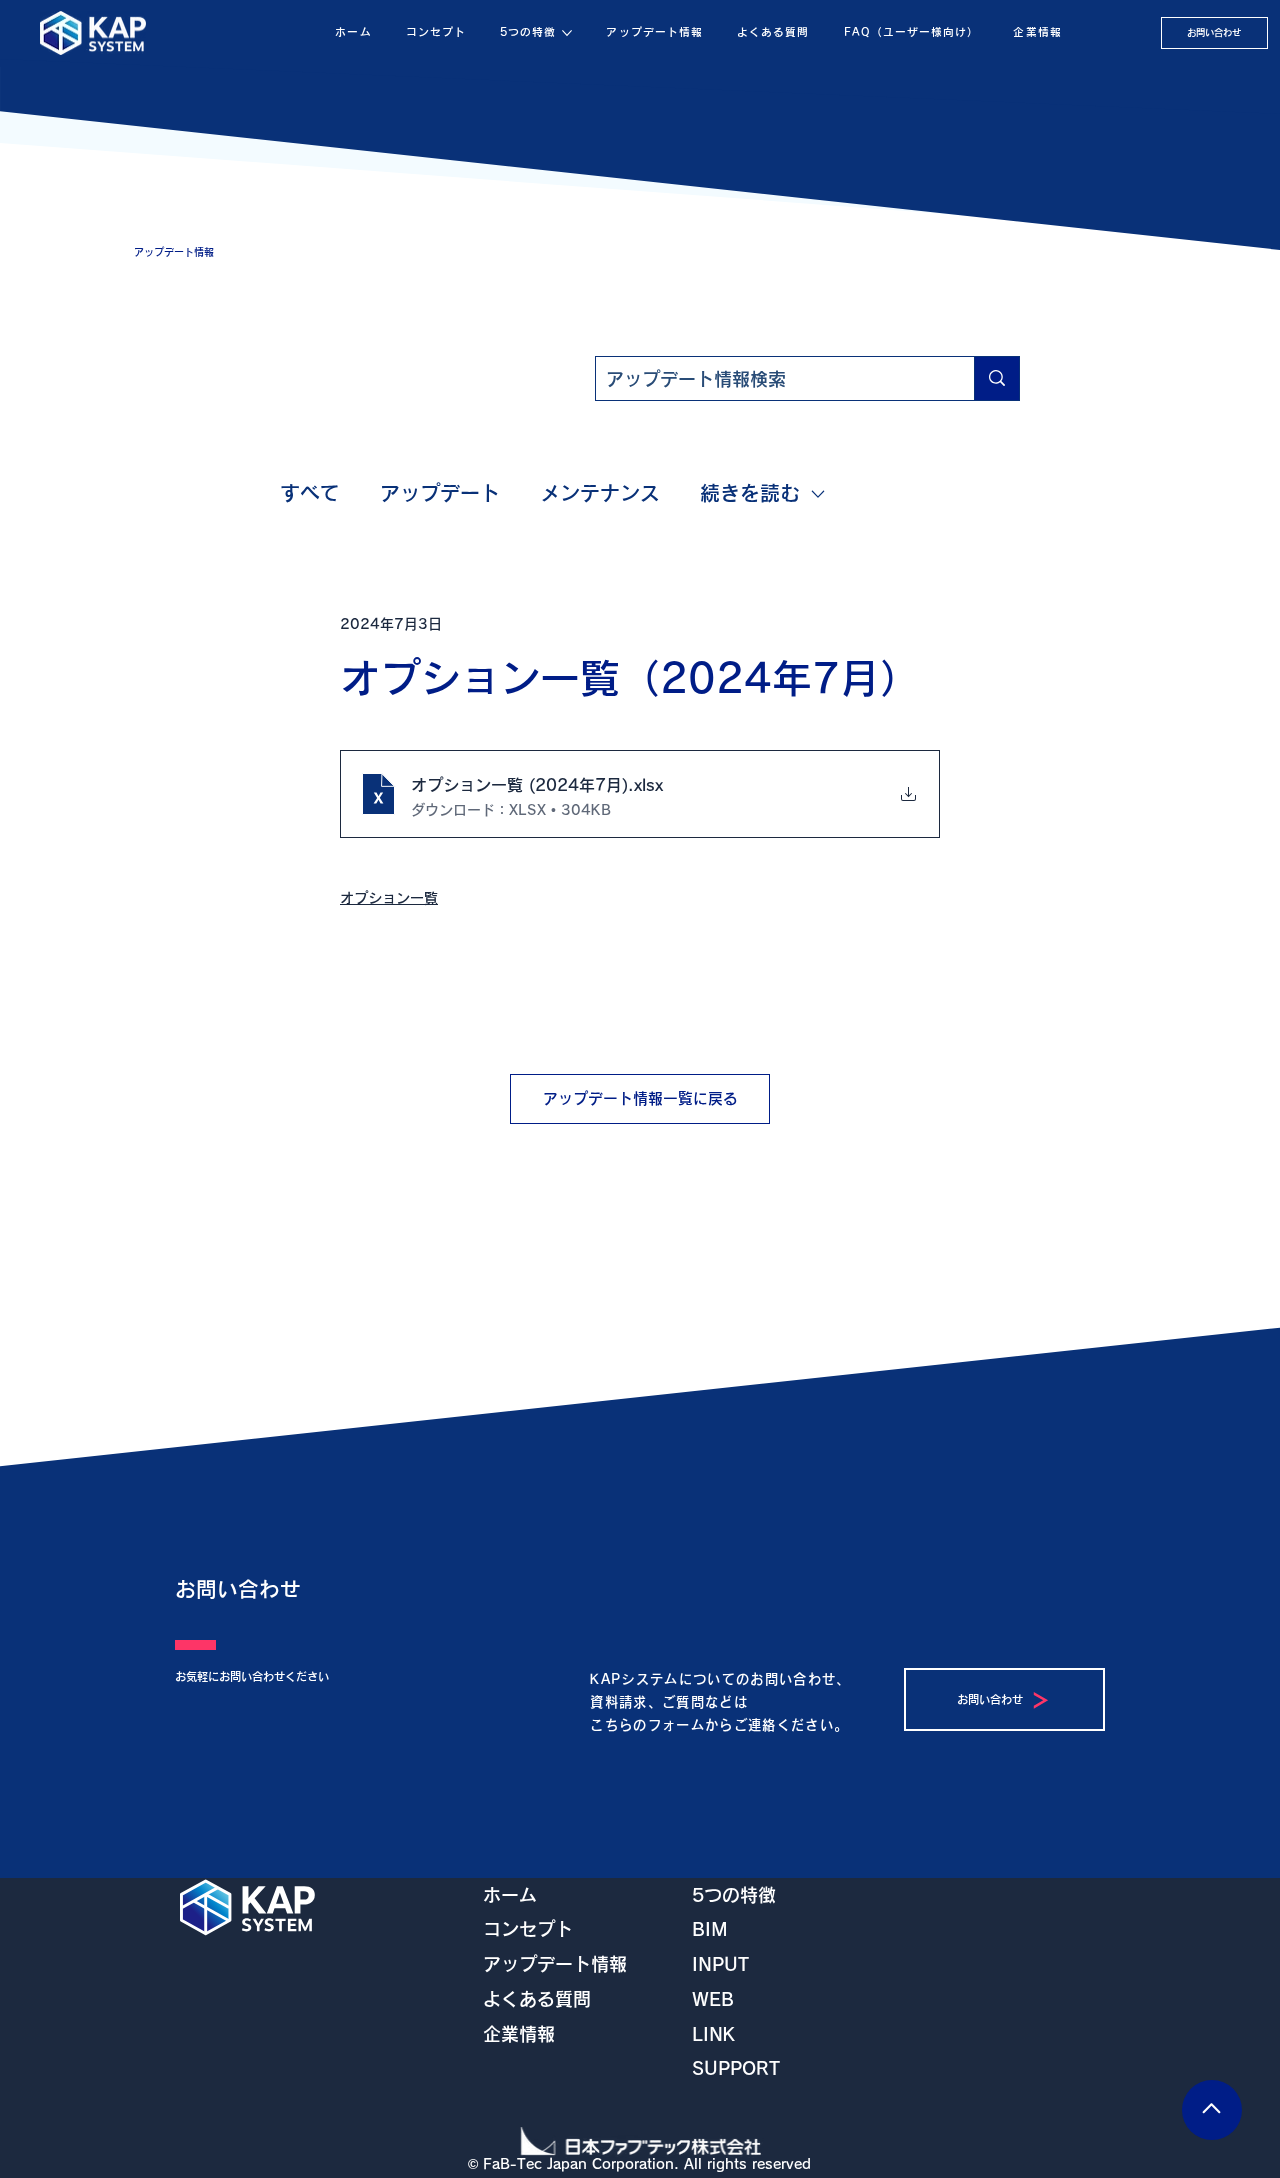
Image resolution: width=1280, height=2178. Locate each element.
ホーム (510, 1895)
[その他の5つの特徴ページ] (567, 33)
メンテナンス (600, 493)
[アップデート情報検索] (996, 378)
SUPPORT (736, 2068)
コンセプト (528, 1929)
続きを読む (750, 493)
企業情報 (519, 2034)
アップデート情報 (555, 1964)
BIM (710, 1929)
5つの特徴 (734, 1895)
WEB (713, 1999)
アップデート (440, 493)
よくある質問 (537, 1999)
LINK (713, 2034)
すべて (310, 493)
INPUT (720, 1964)
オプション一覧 (389, 898)
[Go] (1212, 2110)
